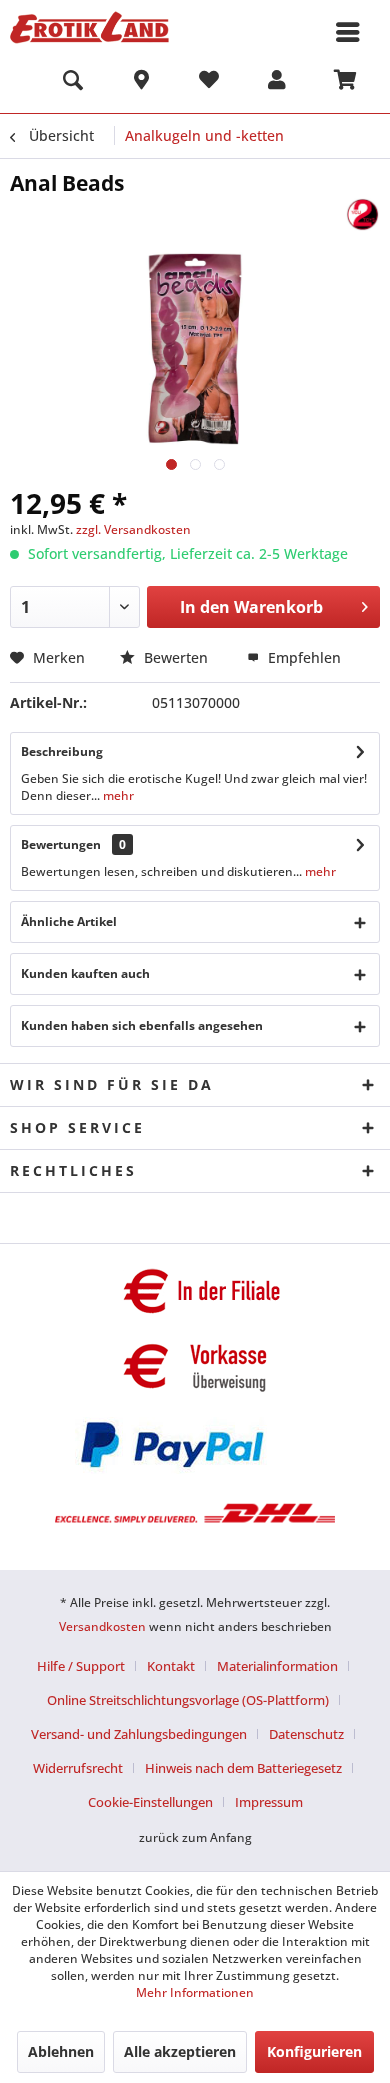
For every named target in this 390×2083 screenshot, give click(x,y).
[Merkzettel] (209, 83)
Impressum (269, 1802)
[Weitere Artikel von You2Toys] (362, 214)
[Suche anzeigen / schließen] (73, 83)
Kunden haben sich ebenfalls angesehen (142, 1025)
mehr (117, 795)
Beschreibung (62, 751)
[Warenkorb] (345, 83)
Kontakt (171, 1666)
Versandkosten (102, 1626)
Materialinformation (277, 1666)
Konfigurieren (314, 2051)
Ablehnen (61, 2051)
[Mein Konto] (277, 83)
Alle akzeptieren (180, 2051)
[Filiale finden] (141, 83)
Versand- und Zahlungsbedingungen (139, 1734)
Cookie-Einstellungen (150, 1802)
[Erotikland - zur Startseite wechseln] (89, 27)
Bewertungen (61, 844)
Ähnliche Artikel (69, 921)
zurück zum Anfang (195, 1837)
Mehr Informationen (195, 1992)
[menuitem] (73, 83)
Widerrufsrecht (78, 1768)
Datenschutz (306, 1734)
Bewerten (176, 657)
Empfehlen (302, 657)
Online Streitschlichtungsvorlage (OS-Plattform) (188, 1700)
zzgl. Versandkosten (133, 529)
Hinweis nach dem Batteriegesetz (243, 1768)
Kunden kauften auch (85, 973)
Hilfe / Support (81, 1666)
